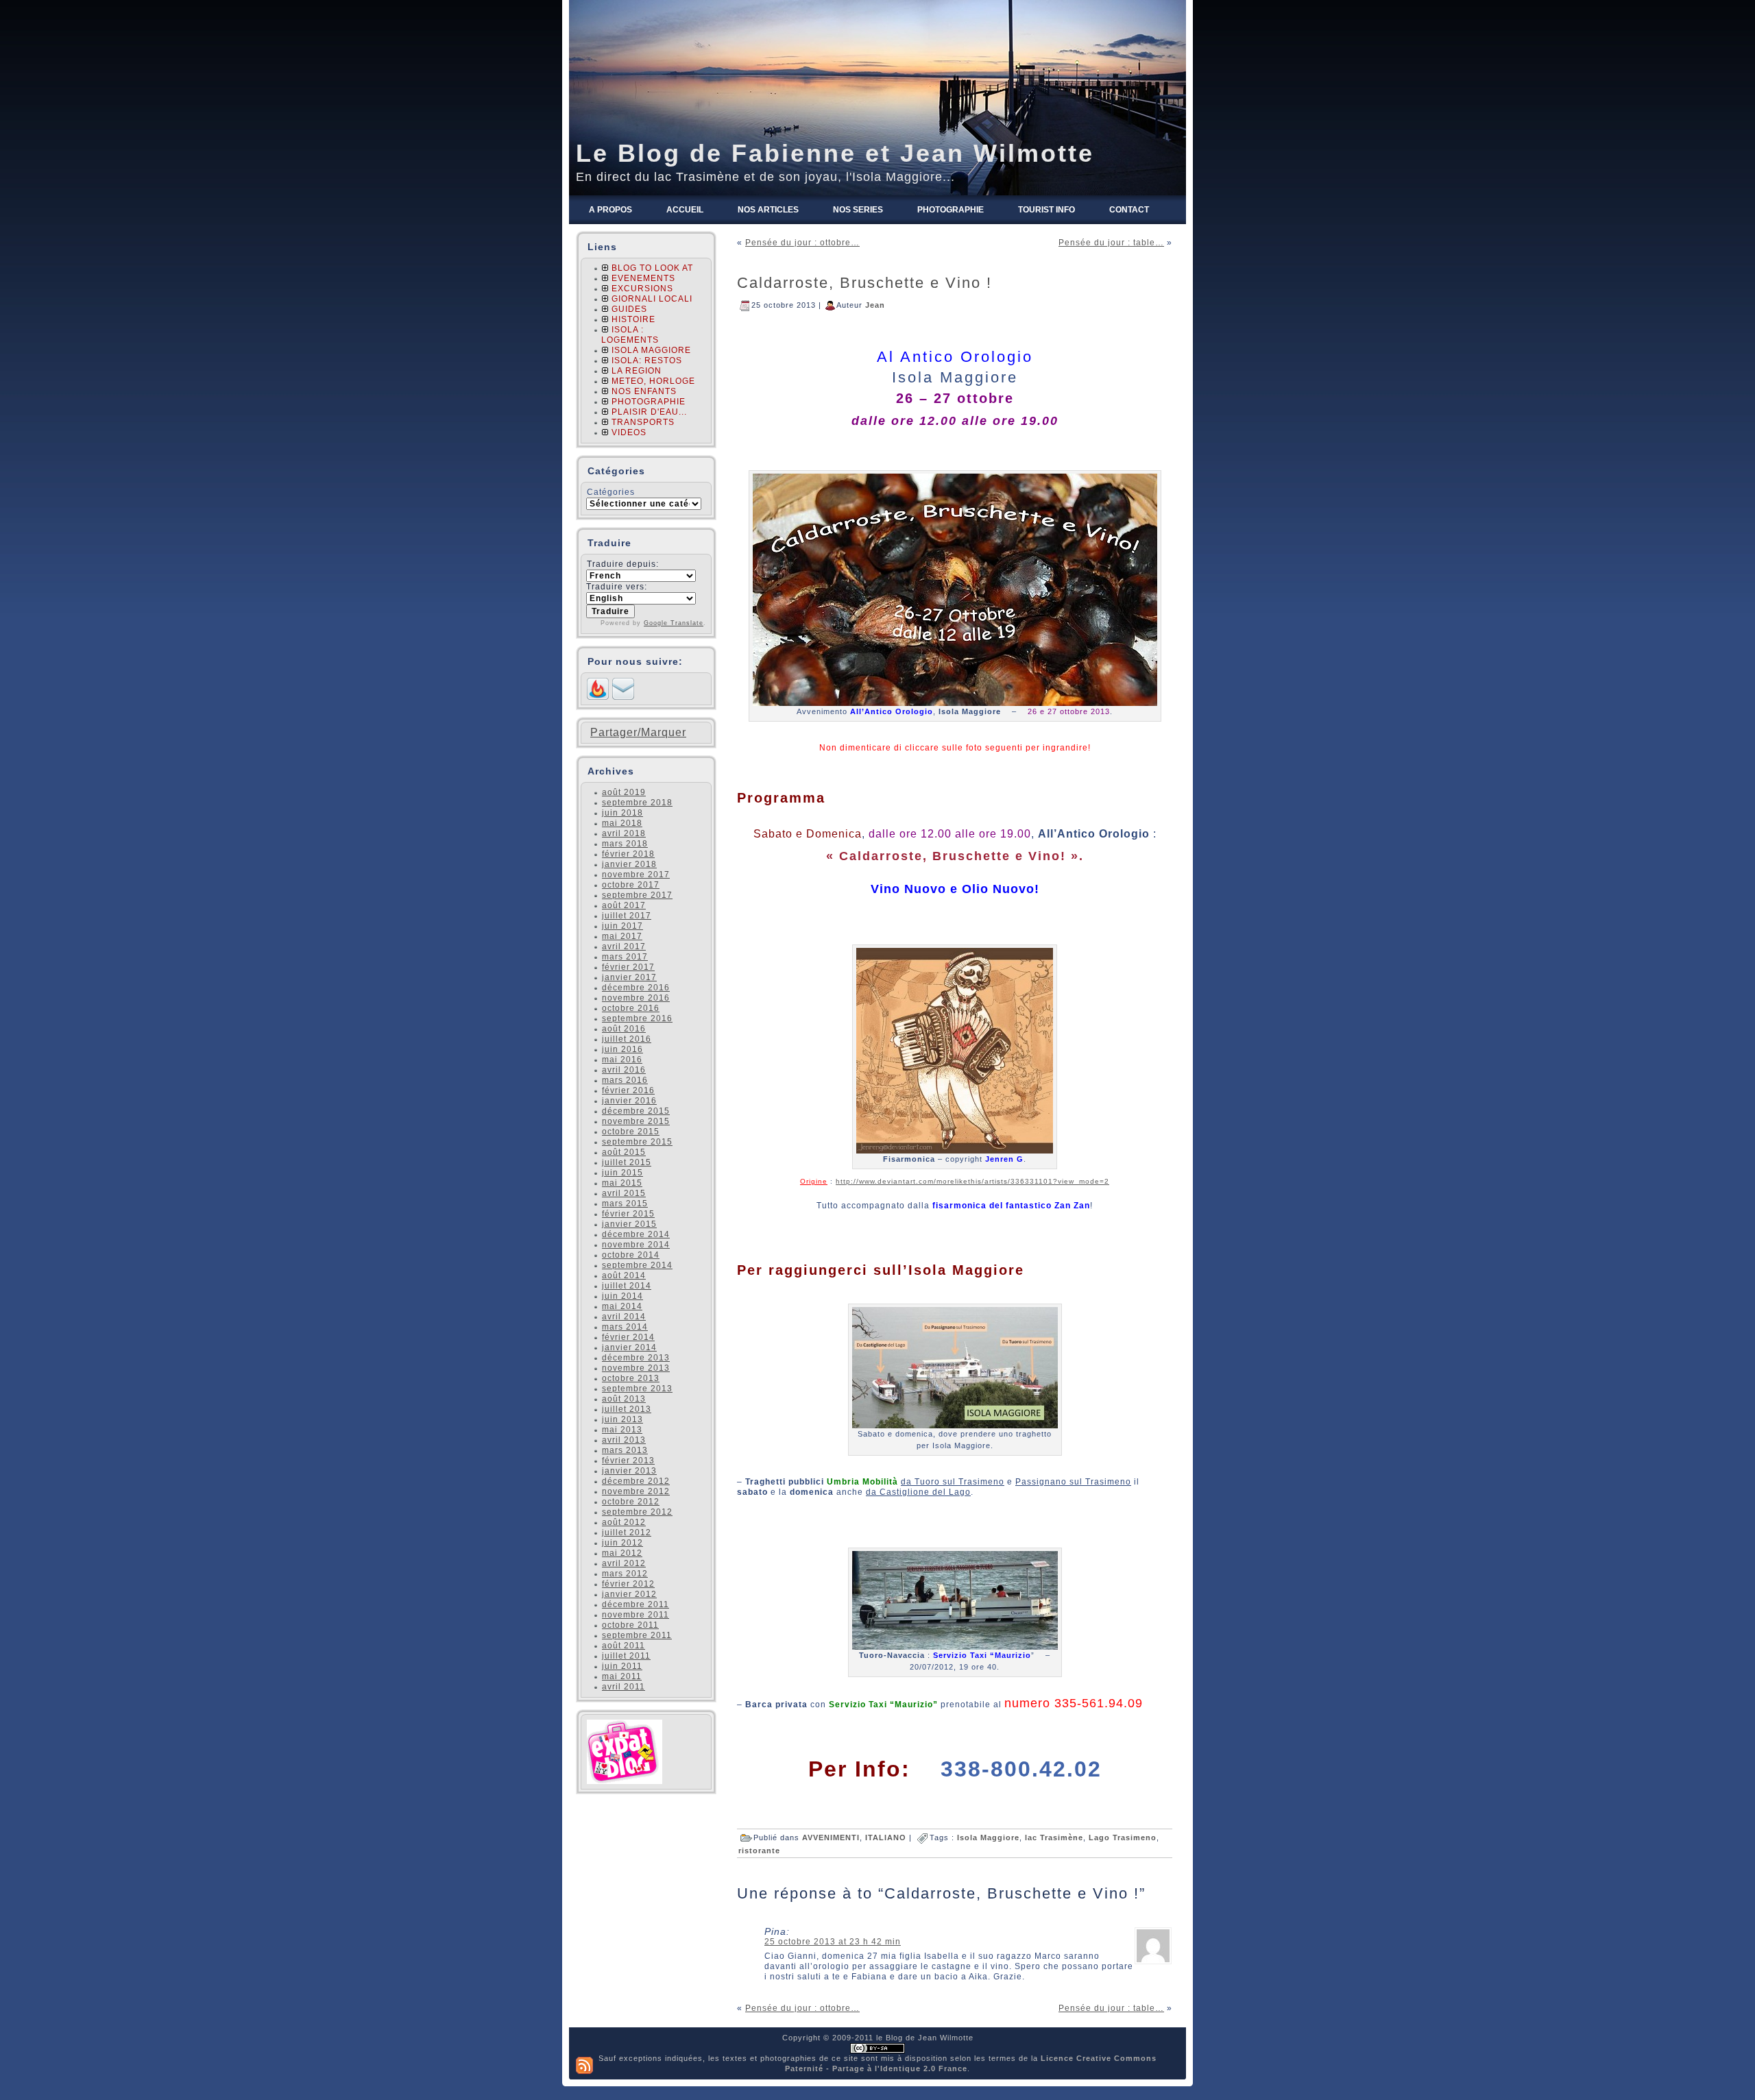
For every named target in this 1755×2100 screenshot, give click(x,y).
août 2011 (624, 1646)
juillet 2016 (627, 1039)
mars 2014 (625, 1327)
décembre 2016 (636, 988)
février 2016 (628, 1090)
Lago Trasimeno (1123, 1837)
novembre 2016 (636, 998)
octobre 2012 (631, 1502)
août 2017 (624, 905)
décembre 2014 (636, 1234)
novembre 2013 (636, 1368)
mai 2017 (622, 936)
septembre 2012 (637, 1512)
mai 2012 (622, 1553)
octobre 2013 (631, 1378)
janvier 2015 (629, 1224)
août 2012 (624, 1522)
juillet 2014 (627, 1286)
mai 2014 (622, 1306)
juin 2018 (622, 813)
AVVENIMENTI (831, 1837)
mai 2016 (622, 1060)
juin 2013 (622, 1419)
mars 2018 (625, 844)
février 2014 (628, 1337)
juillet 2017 (627, 916)
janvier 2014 (629, 1347)
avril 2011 (624, 1687)
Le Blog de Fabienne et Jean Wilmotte (835, 153)
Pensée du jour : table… (1111, 243)
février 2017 (628, 967)
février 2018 (628, 854)
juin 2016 (622, 1049)
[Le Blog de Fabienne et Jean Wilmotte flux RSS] (584, 2065)
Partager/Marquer (638, 733)
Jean (875, 304)
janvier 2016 (629, 1101)
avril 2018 (624, 833)
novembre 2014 (636, 1245)
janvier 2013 (629, 1471)
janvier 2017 (629, 977)
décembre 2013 (636, 1358)
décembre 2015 (636, 1111)
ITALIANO (886, 1837)
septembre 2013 (637, 1389)
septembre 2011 (637, 1635)
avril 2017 (624, 947)
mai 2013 (622, 1430)
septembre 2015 (637, 1142)
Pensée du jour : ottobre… (802, 243)
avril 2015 (624, 1193)
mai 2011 (622, 1676)
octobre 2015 (631, 1132)
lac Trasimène (1054, 1837)
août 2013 (624, 1399)
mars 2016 (625, 1080)
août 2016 (624, 1029)
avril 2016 (624, 1070)
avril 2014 (624, 1317)
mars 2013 (625, 1450)
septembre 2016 (637, 1018)
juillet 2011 (626, 1656)
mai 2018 (622, 823)
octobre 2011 (630, 1625)
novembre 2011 (636, 1615)
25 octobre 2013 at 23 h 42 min (833, 1942)
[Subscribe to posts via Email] (623, 697)
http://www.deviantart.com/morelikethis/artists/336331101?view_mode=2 (972, 1181)
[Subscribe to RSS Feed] (598, 697)
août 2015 (624, 1152)
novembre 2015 (636, 1121)
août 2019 (624, 792)
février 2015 (628, 1214)
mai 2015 (622, 1183)
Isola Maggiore (988, 1837)
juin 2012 (622, 1543)
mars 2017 (625, 957)
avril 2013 (624, 1440)
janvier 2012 (629, 1594)
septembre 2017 (637, 895)
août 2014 (624, 1275)
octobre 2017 (631, 885)
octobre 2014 (631, 1255)
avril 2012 (624, 1563)
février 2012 (628, 1584)
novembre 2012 (636, 1491)
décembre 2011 (636, 1604)
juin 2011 (622, 1666)
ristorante (759, 1851)
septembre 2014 (637, 1265)
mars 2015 (625, 1204)
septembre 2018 (637, 803)
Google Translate (674, 623)
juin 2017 (622, 926)
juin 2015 (622, 1173)
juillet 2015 (627, 1162)
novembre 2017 (636, 875)
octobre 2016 (631, 1008)
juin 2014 (622, 1296)
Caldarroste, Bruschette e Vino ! (864, 283)
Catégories (611, 492)
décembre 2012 (636, 1481)
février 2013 (628, 1461)
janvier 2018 (629, 864)
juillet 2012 (627, 1533)
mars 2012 (625, 1574)
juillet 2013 (627, 1409)
